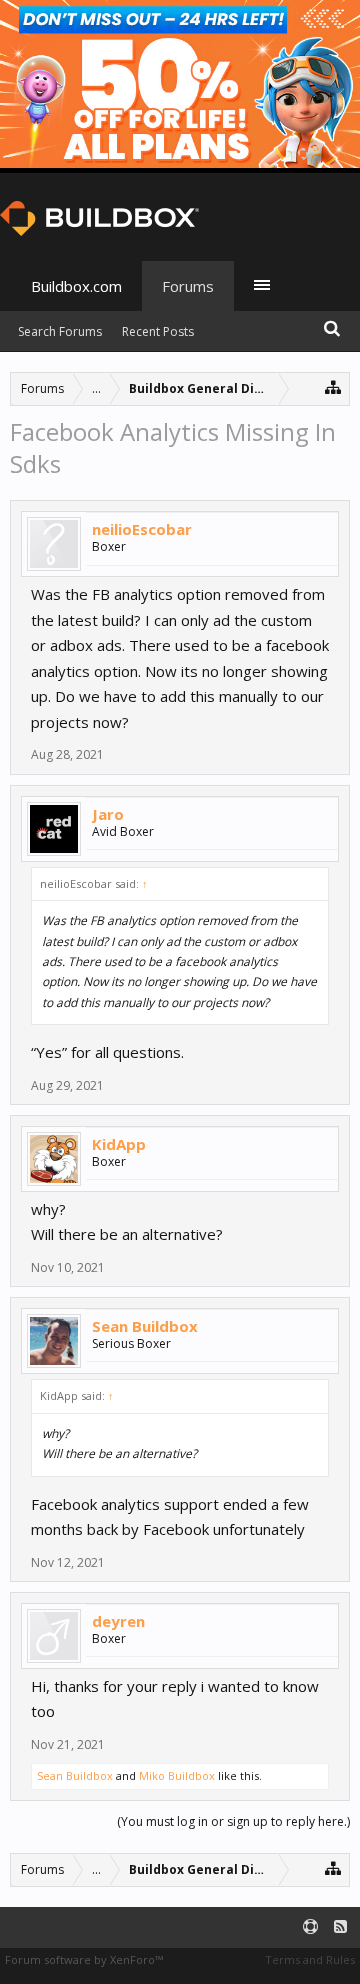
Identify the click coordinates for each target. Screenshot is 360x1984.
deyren (118, 1621)
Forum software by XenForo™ (84, 1959)
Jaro (108, 814)
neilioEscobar (142, 529)
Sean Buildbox (145, 1326)
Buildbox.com (76, 286)
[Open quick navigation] (333, 386)
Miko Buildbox (177, 1775)
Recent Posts (158, 331)
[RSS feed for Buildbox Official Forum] (340, 1927)
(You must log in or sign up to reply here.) (233, 1821)
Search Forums (60, 331)
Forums (188, 286)
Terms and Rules (310, 1959)
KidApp (119, 1144)
